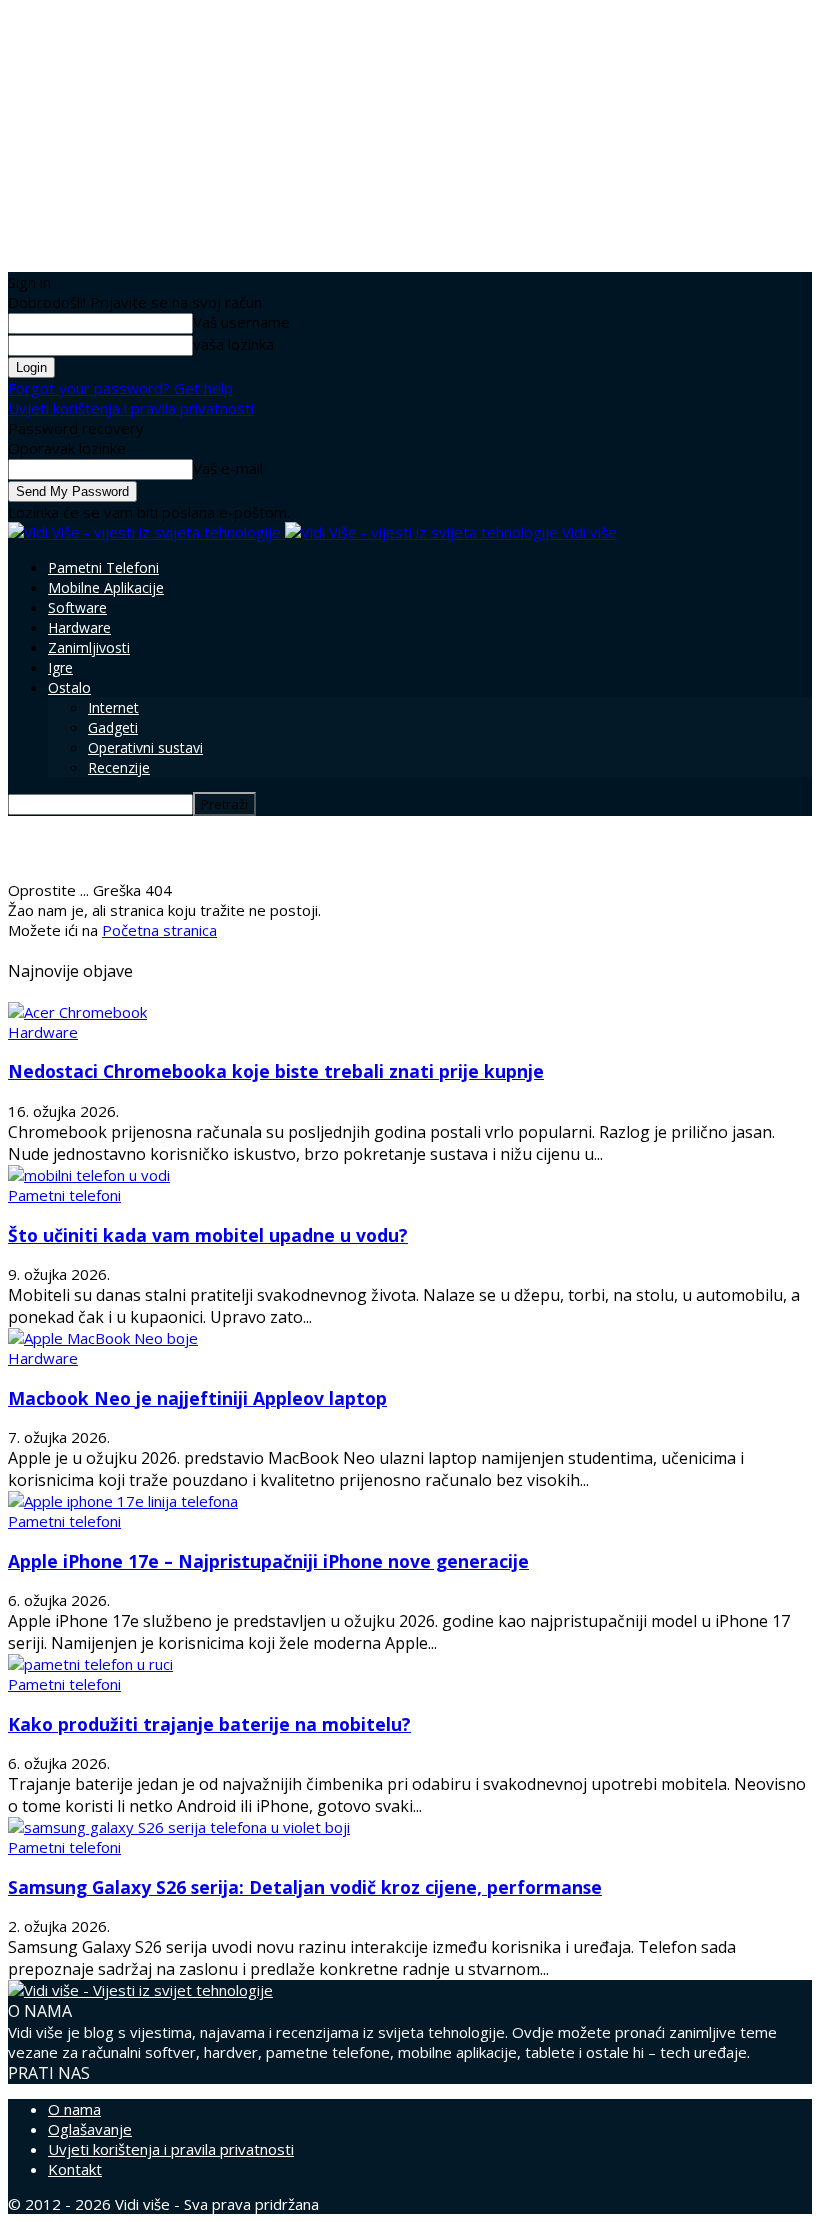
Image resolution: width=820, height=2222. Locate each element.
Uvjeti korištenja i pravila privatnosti (131, 408)
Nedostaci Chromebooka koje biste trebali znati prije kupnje (276, 1071)
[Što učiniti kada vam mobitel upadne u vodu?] (89, 1175)
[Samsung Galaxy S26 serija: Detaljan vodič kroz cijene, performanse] (179, 1827)
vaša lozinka (233, 344)
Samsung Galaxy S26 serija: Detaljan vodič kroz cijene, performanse (305, 1887)
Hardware (79, 627)
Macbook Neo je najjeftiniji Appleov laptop (197, 1398)
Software (77, 607)
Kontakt (75, 2169)
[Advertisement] (242, 846)
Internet (113, 707)
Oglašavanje (90, 2129)
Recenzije (119, 767)
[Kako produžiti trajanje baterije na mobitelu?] (90, 1664)
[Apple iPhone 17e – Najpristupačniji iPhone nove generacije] (123, 1501)
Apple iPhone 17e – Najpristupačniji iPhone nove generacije (268, 1561)
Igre (60, 667)
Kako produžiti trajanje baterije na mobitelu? (209, 1724)
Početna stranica (159, 930)
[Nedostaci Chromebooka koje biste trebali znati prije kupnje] (77, 1012)
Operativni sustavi (145, 747)
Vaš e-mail (228, 468)
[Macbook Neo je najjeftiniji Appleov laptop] (103, 1338)
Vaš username (241, 322)
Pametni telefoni (103, 567)
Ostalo (69, 687)
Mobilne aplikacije (106, 587)
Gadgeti (113, 727)
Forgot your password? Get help (120, 388)
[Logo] (146, 532)
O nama (74, 2109)
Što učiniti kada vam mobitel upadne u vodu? (208, 1235)
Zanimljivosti (89, 647)
